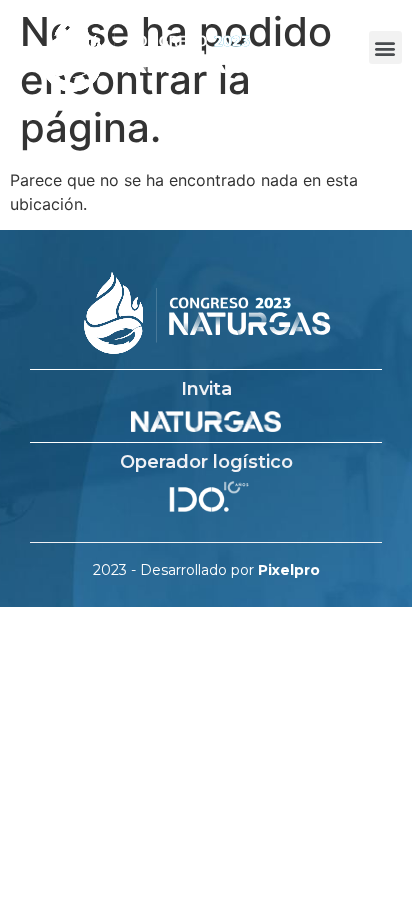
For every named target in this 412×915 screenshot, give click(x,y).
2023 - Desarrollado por (206, 570)
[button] (385, 47)
